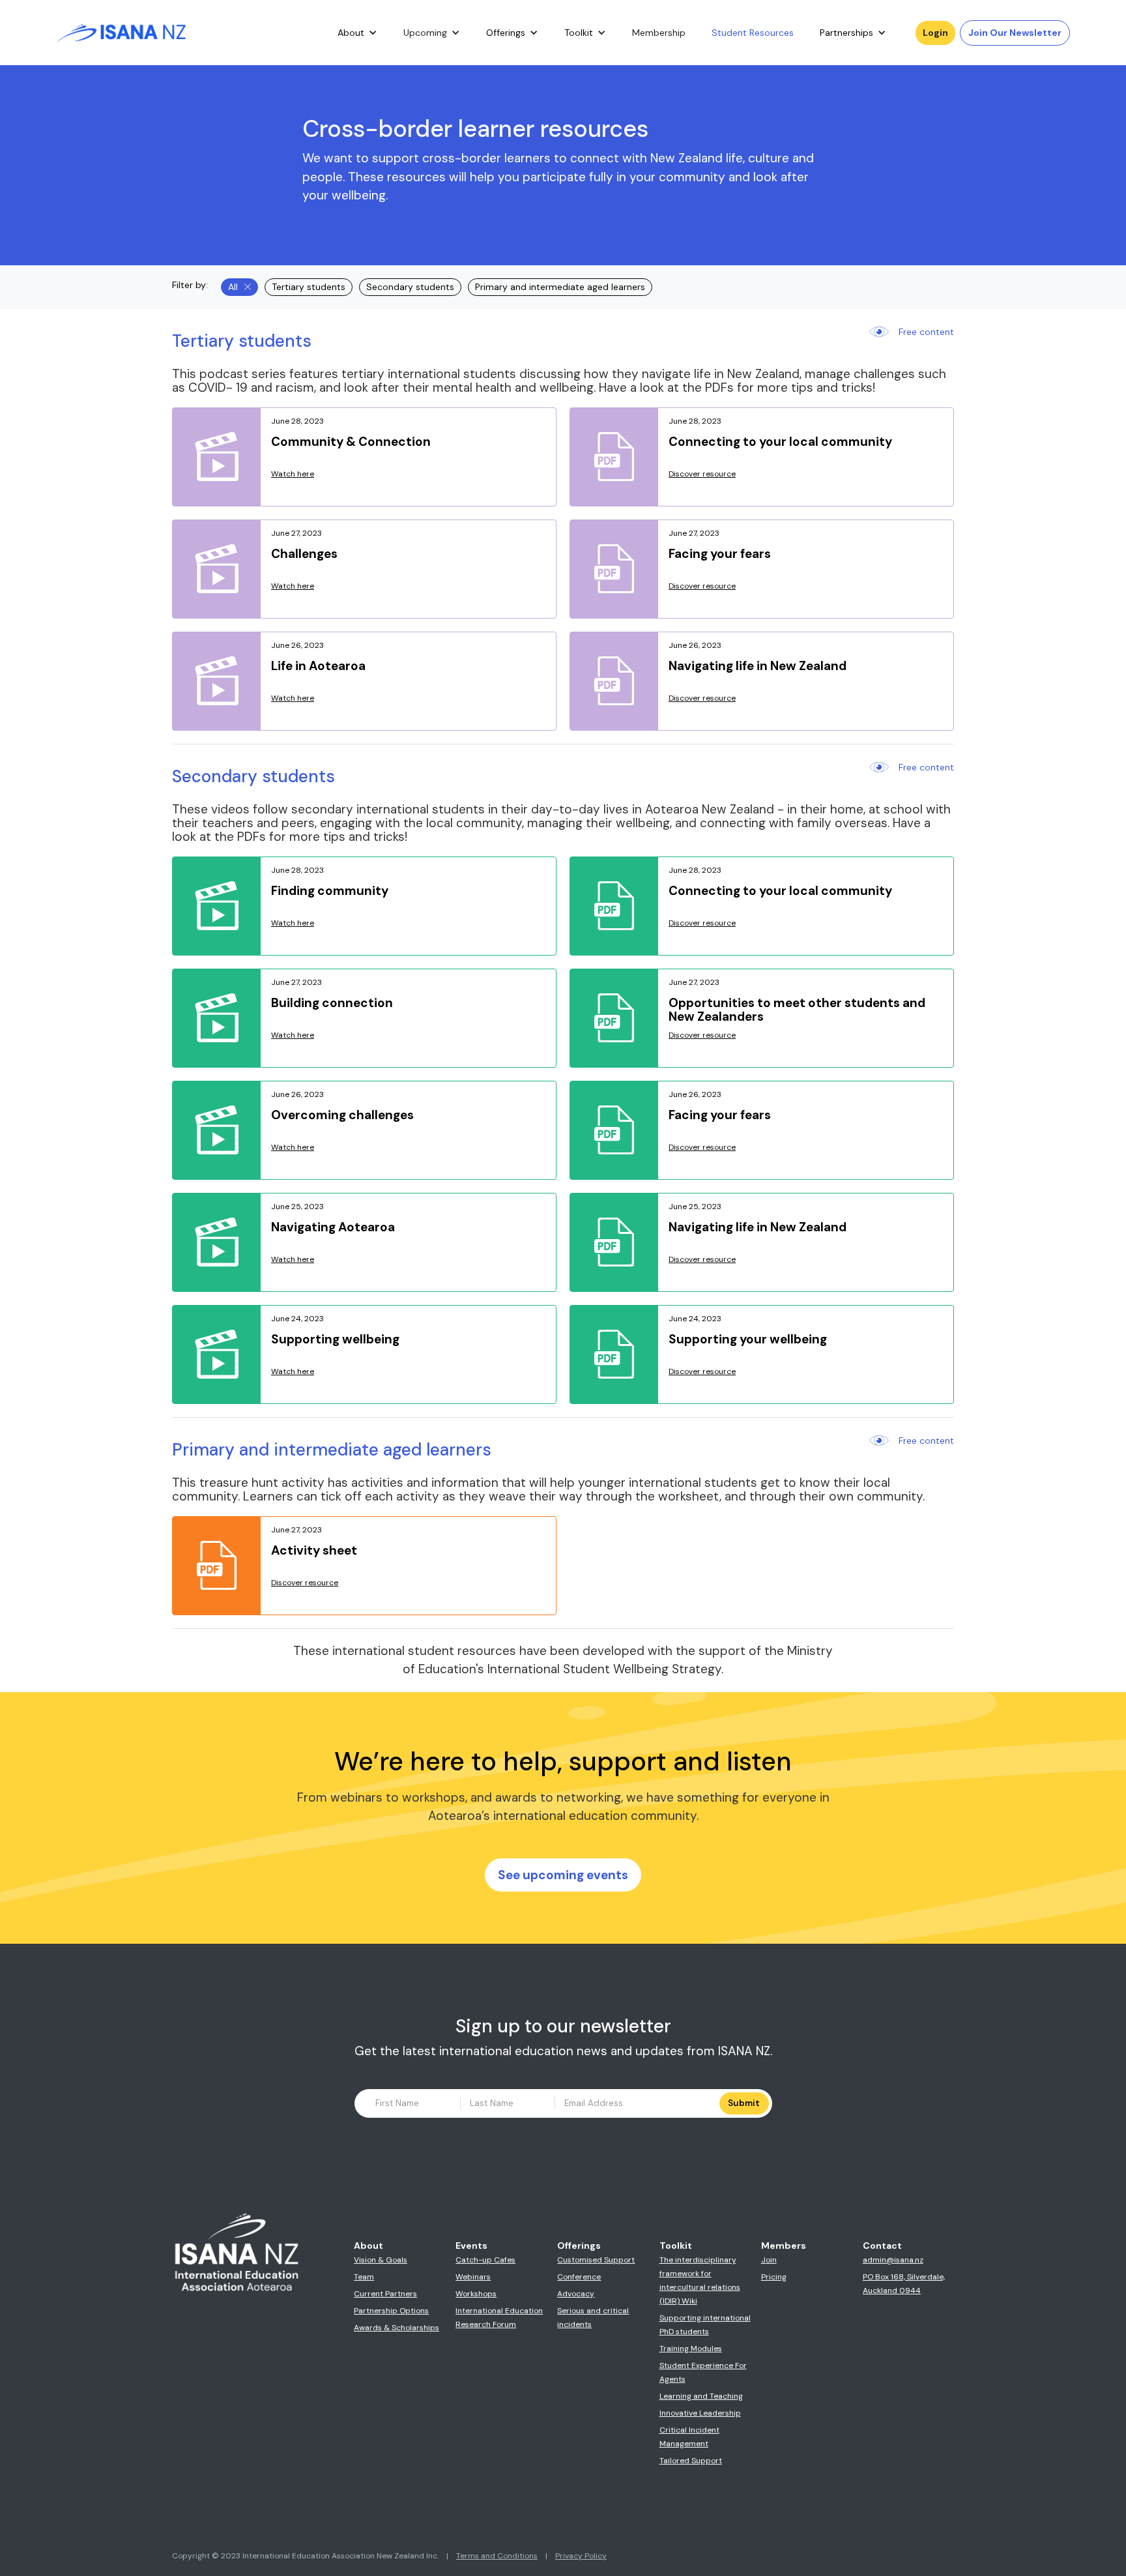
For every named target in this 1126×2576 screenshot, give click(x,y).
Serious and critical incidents (593, 2318)
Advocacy (576, 2294)
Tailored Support (691, 2461)
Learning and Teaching (701, 2396)
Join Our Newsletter (1015, 33)
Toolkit (579, 33)
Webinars (473, 2277)
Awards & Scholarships (397, 2328)
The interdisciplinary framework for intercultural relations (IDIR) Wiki (700, 2280)
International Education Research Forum (499, 2318)
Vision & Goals (381, 2260)
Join (769, 2260)
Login (935, 33)
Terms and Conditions (497, 2556)
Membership (659, 33)
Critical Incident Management (689, 2437)
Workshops (476, 2294)
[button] (357, 33)
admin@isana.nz (893, 2260)
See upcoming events (563, 1875)
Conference (579, 2277)
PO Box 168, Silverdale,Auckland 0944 (904, 2284)
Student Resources (753, 33)
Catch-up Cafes (485, 2260)
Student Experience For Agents (703, 2372)
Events (471, 2246)
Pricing (774, 2277)
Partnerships (846, 33)
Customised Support (596, 2260)
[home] (121, 33)
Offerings (506, 33)
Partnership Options (391, 2311)
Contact (882, 2246)
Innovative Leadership (700, 2413)
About (351, 33)
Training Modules (691, 2349)
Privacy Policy (581, 2556)
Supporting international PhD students (705, 2325)
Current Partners (385, 2294)
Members (784, 2246)
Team (364, 2277)
